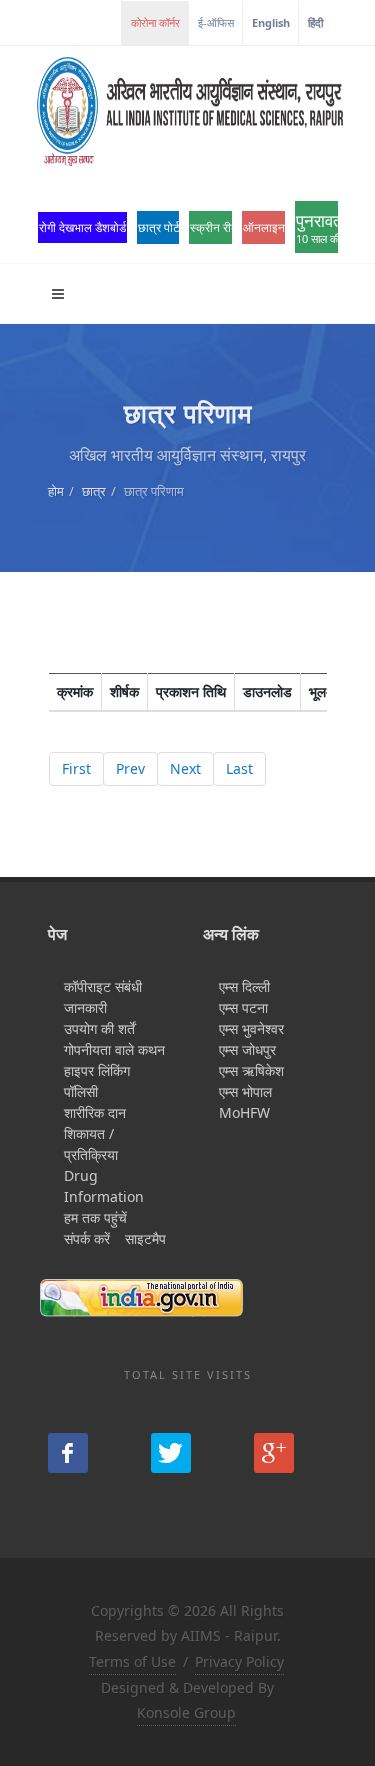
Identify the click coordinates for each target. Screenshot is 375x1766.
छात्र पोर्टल (159, 227)
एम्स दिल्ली (244, 986)
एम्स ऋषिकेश (251, 1070)
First (76, 768)
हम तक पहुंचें (95, 1217)
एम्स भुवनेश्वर (251, 1028)
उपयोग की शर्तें (99, 1028)
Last (239, 768)
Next (185, 768)
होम (56, 491)
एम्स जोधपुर (247, 1049)
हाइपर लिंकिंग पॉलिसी (97, 1081)
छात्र (94, 491)
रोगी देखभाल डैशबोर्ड (82, 227)
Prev (130, 768)
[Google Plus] (274, 1453)
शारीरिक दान (95, 1112)
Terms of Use (132, 1661)
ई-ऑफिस (216, 22)
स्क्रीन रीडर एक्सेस (211, 227)
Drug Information (104, 1186)
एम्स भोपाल (245, 1091)
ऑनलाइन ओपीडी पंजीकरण (264, 227)
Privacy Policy (239, 1661)
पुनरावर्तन (317, 227)
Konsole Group (186, 1712)
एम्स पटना (243, 1007)
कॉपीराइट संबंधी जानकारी (103, 997)
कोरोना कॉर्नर (155, 22)
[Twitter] (171, 1453)
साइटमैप (145, 1238)
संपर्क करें (87, 1238)
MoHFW (244, 1112)
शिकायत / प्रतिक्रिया (91, 1144)
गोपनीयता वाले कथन (114, 1049)
